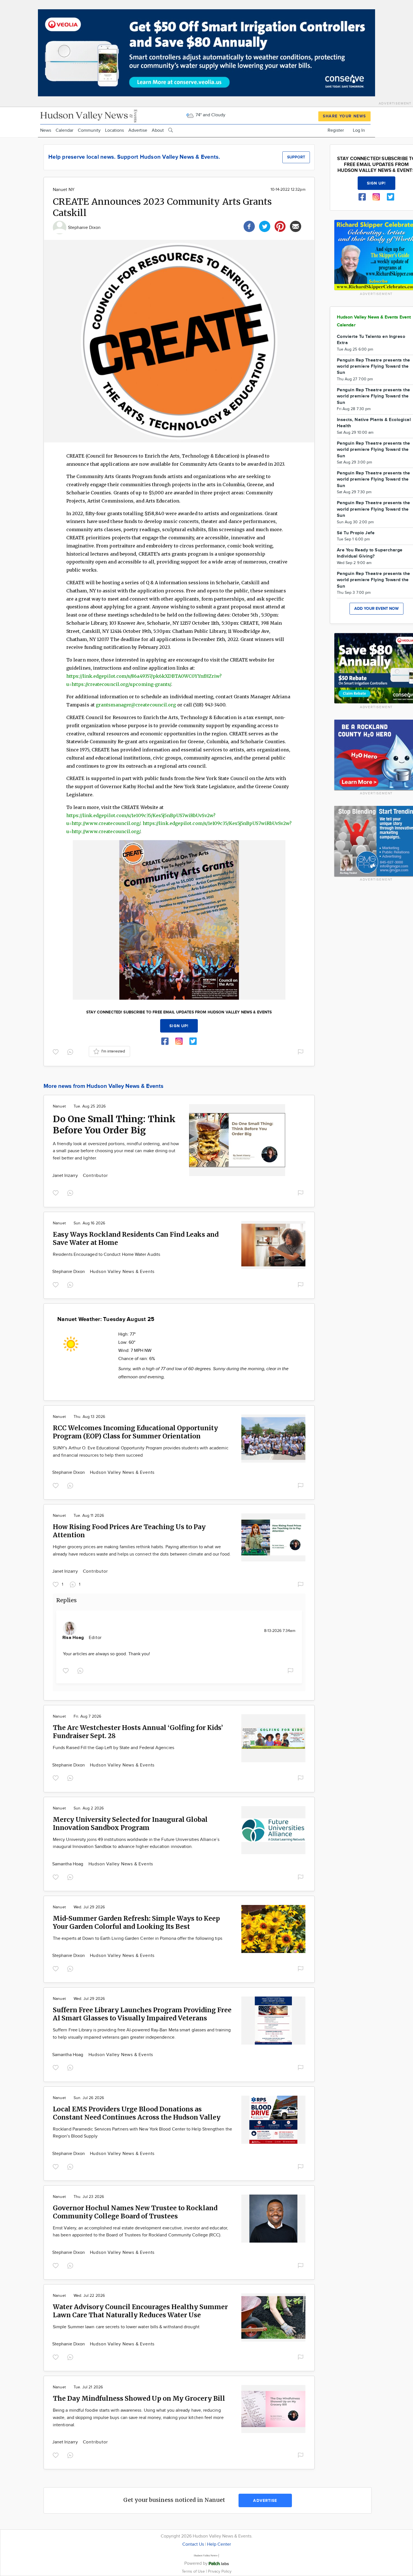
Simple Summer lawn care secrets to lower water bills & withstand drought (126, 2327)
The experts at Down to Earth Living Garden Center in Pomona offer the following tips (138, 1939)
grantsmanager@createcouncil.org (136, 705)
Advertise (138, 130)
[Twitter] (265, 226)
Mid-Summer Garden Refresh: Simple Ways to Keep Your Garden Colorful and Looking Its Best (136, 1922)
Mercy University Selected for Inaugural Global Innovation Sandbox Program (130, 1824)
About (158, 130)
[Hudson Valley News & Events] (89, 115)
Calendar (64, 130)
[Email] (296, 226)
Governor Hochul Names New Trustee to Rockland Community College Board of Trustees (135, 2212)
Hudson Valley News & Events (122, 1272)
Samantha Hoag (68, 1864)
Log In (359, 130)
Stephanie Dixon (84, 228)
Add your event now (376, 609)
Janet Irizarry (66, 1176)
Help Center (219, 2544)
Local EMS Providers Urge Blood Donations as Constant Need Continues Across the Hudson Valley (137, 2113)
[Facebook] (249, 226)
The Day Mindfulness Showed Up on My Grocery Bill (139, 2398)
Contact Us (193, 2544)
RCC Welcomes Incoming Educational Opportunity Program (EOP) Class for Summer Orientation (135, 1432)
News (46, 130)
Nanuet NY (64, 190)
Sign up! (179, 1026)
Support (296, 157)
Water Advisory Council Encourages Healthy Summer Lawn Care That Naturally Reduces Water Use (140, 2311)
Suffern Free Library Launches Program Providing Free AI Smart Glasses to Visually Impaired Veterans (142, 2014)
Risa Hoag (74, 1638)
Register (336, 130)
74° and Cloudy (210, 115)
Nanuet (59, 1106)
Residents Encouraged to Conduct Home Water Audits (106, 1255)
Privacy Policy (220, 2571)
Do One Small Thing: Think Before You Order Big (114, 1125)
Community (89, 130)
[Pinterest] (280, 226)
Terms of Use (194, 2571)
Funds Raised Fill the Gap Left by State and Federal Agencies (114, 1748)
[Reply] (71, 1051)
